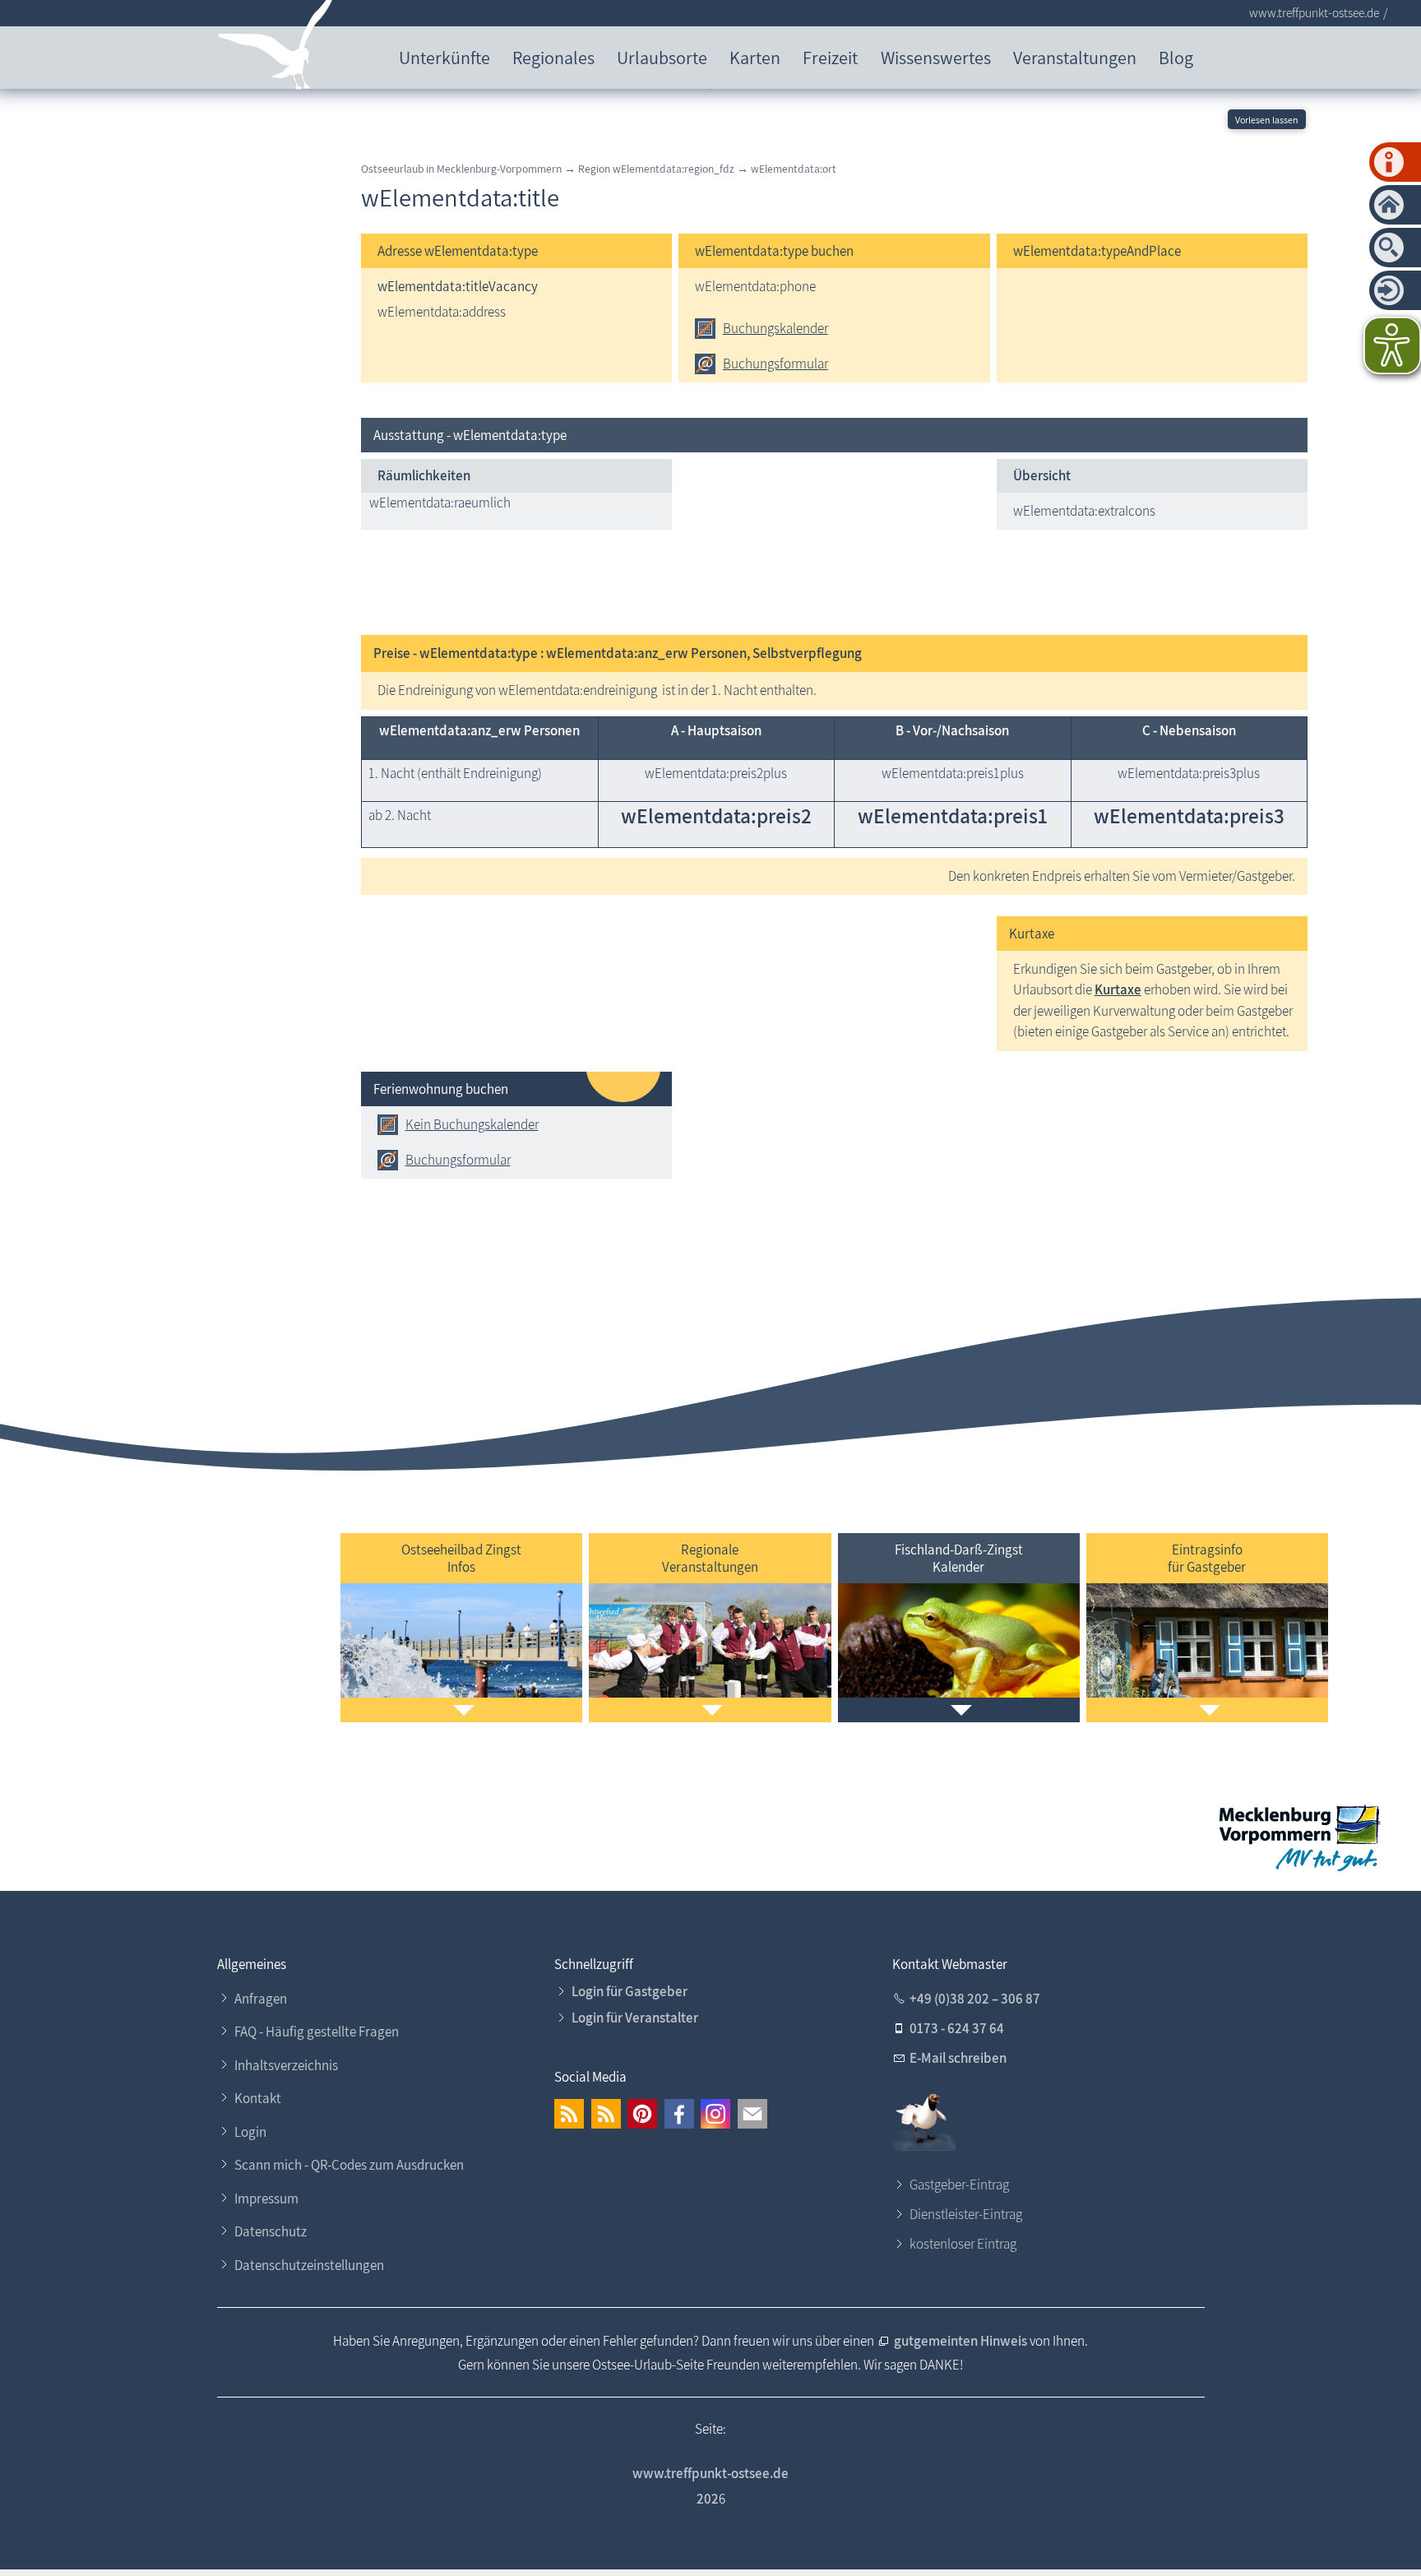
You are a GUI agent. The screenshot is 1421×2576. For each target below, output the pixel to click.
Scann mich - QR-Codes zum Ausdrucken (349, 2165)
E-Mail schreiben (958, 2058)
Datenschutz (271, 2231)
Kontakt (258, 2098)
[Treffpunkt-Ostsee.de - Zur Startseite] (276, 48)
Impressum (266, 2198)
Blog (1176, 57)
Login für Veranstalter (635, 2018)
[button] (569, 2114)
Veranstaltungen (1075, 57)
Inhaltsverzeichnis (286, 2065)
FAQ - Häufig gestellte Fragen (317, 2032)
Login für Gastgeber (629, 1991)
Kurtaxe (1118, 989)
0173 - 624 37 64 (957, 2028)
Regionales (553, 57)
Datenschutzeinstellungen (309, 2265)
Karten (755, 57)
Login (250, 2132)
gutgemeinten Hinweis (962, 2341)
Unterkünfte (444, 57)
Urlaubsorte (662, 57)
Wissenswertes (936, 57)
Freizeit (830, 57)
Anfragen (261, 1999)
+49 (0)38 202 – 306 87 (975, 1999)
